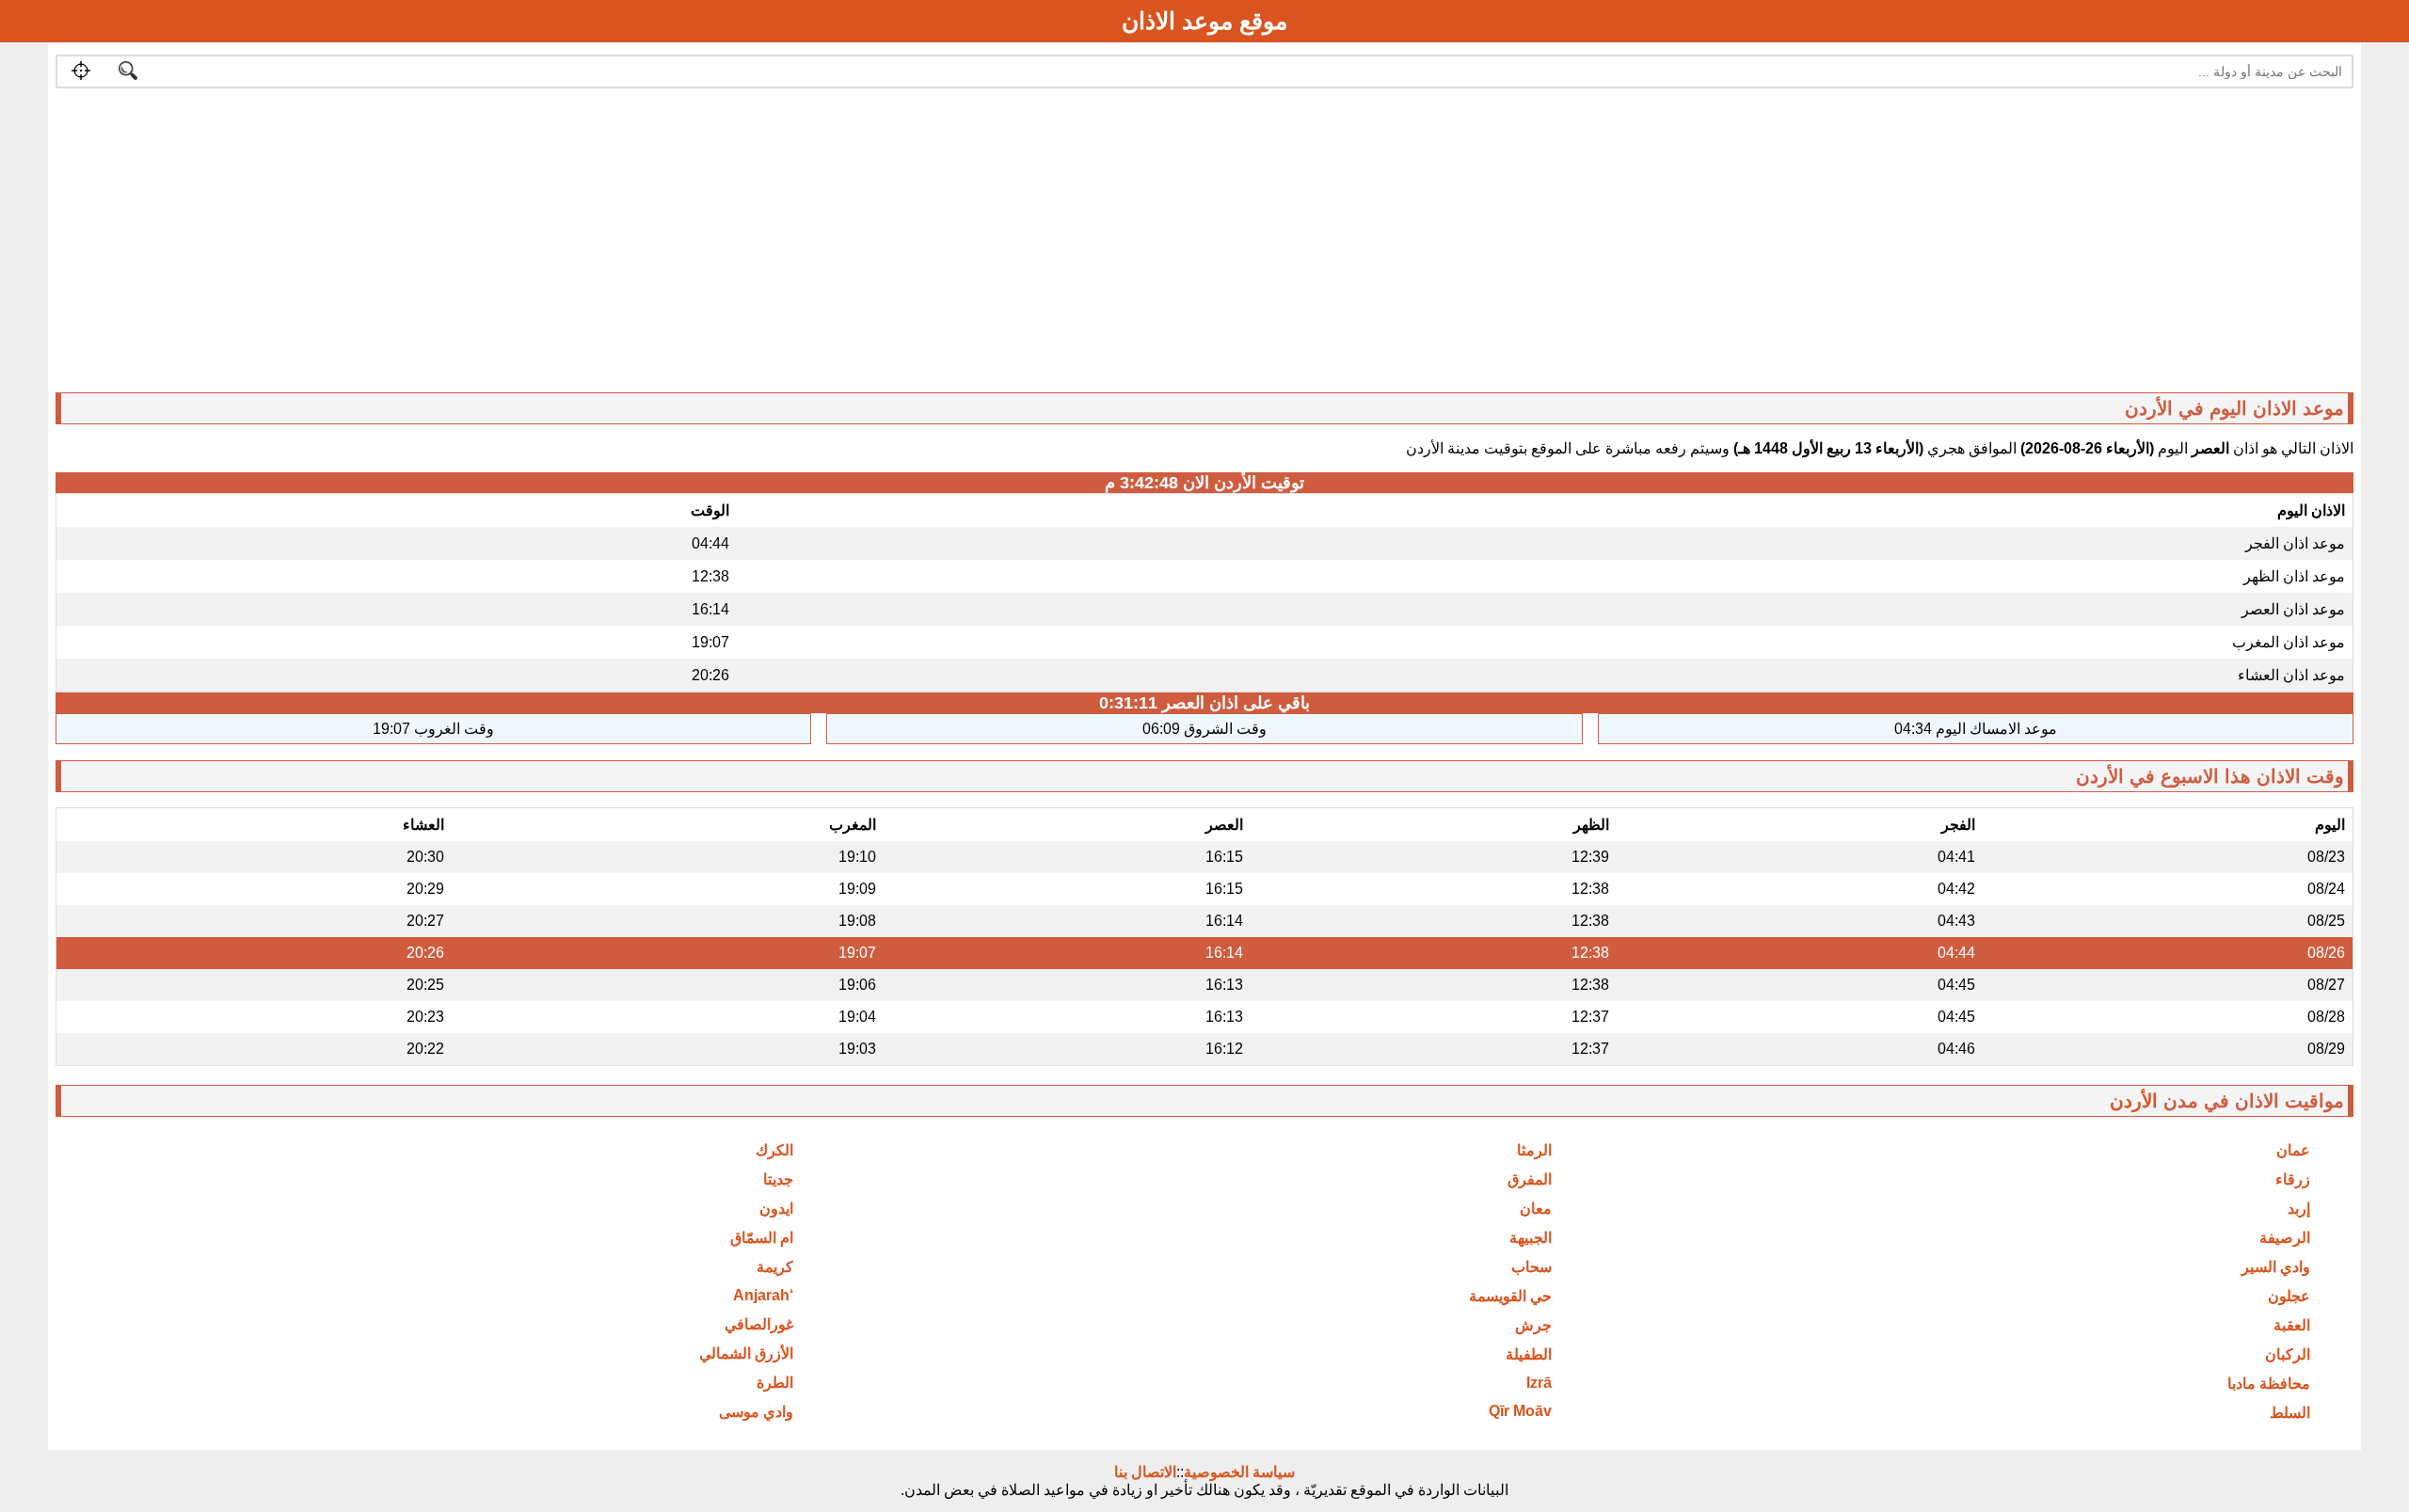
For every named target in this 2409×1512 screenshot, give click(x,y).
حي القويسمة (1510, 1296)
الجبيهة (1531, 1238)
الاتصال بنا (1145, 1472)
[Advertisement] (1789, 245)
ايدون (776, 1209)
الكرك (774, 1150)
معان (1536, 1209)
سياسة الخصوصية (1239, 1472)
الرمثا (1534, 1150)
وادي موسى (756, 1412)
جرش (1533, 1325)
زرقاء (2293, 1179)
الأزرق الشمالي (746, 1353)
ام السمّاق (762, 1238)
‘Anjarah (763, 1295)
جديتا (778, 1179)
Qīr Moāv (1520, 1411)
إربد (2299, 1209)
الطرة (775, 1383)
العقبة (2292, 1325)
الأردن (2134, 1101)
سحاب (1532, 1267)
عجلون (2289, 1296)
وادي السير (2276, 1267)
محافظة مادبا (2269, 1384)
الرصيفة (2285, 1238)
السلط (2290, 1413)
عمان (2293, 1150)
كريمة (775, 1267)
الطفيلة (1529, 1354)
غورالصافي (759, 1324)
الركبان (2288, 1354)
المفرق (1530, 1179)
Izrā (1539, 1383)
